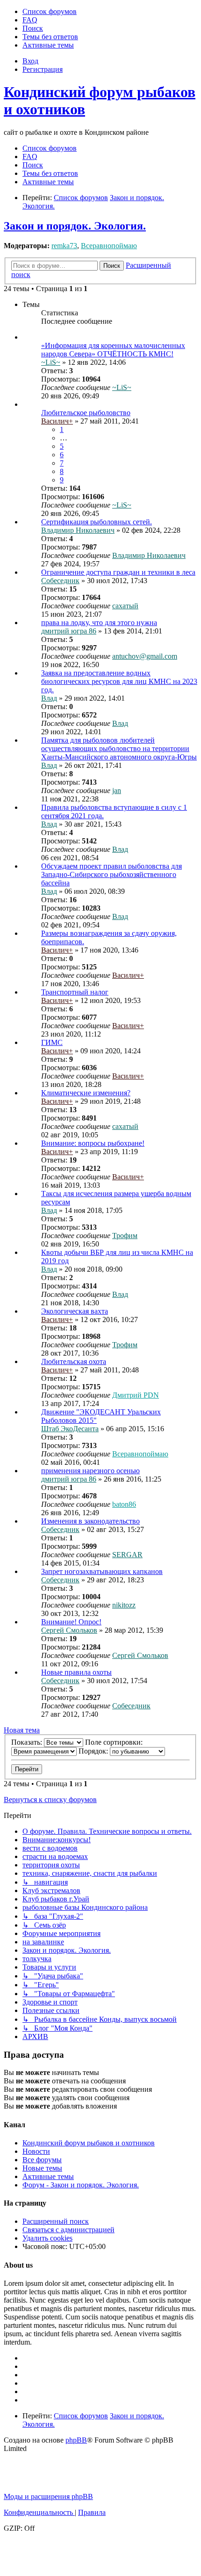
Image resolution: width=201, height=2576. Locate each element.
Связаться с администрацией (68, 2230)
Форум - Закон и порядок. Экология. (81, 2185)
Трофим (125, 1236)
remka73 (64, 246)
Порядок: (94, 1751)
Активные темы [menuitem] (48, 182)
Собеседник (60, 581)
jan (117, 790)
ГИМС (52, 1042)
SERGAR (127, 1555)
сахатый (125, 606)
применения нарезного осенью (90, 1471)
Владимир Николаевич (78, 530)
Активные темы (48, 2176)
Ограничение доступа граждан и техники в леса (118, 572)
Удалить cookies (47, 2238)
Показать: (28, 1742)
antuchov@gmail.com (145, 656)
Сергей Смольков (69, 1630)
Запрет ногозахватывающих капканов (102, 1571)
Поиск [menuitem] (33, 165)
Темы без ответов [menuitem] (50, 173)
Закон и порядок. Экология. (75, 226)
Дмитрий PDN (136, 1395)
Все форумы (42, 2160)
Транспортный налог (75, 992)
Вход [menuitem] (30, 61)
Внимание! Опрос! (71, 1622)
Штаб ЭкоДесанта (70, 1429)
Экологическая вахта (75, 1311)
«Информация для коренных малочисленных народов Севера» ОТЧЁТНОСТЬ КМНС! (113, 350)
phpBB (76, 2440)
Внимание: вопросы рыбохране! (93, 1143)
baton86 (124, 1504)
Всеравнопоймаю (109, 246)
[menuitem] (50, 11)
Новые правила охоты (76, 1672)
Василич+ (57, 421)
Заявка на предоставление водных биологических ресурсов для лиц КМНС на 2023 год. (119, 681)
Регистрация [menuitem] (43, 69)
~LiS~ (51, 362)
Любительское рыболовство (86, 413)
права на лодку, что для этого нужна (99, 623)
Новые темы (42, 2168)
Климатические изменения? (86, 1093)
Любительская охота (74, 1361)
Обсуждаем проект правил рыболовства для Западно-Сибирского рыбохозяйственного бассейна (111, 874)
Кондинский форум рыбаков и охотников (89, 2143)
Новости (36, 2151)
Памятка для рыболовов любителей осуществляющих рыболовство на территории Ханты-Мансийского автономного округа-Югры (119, 748)
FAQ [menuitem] (30, 157)
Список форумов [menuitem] (50, 148)
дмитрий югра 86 (69, 631)
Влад (49, 698)
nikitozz (124, 1605)
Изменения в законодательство (90, 1521)
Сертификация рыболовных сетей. (97, 522)
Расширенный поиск (56, 2221)
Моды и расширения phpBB (48, 2496)
